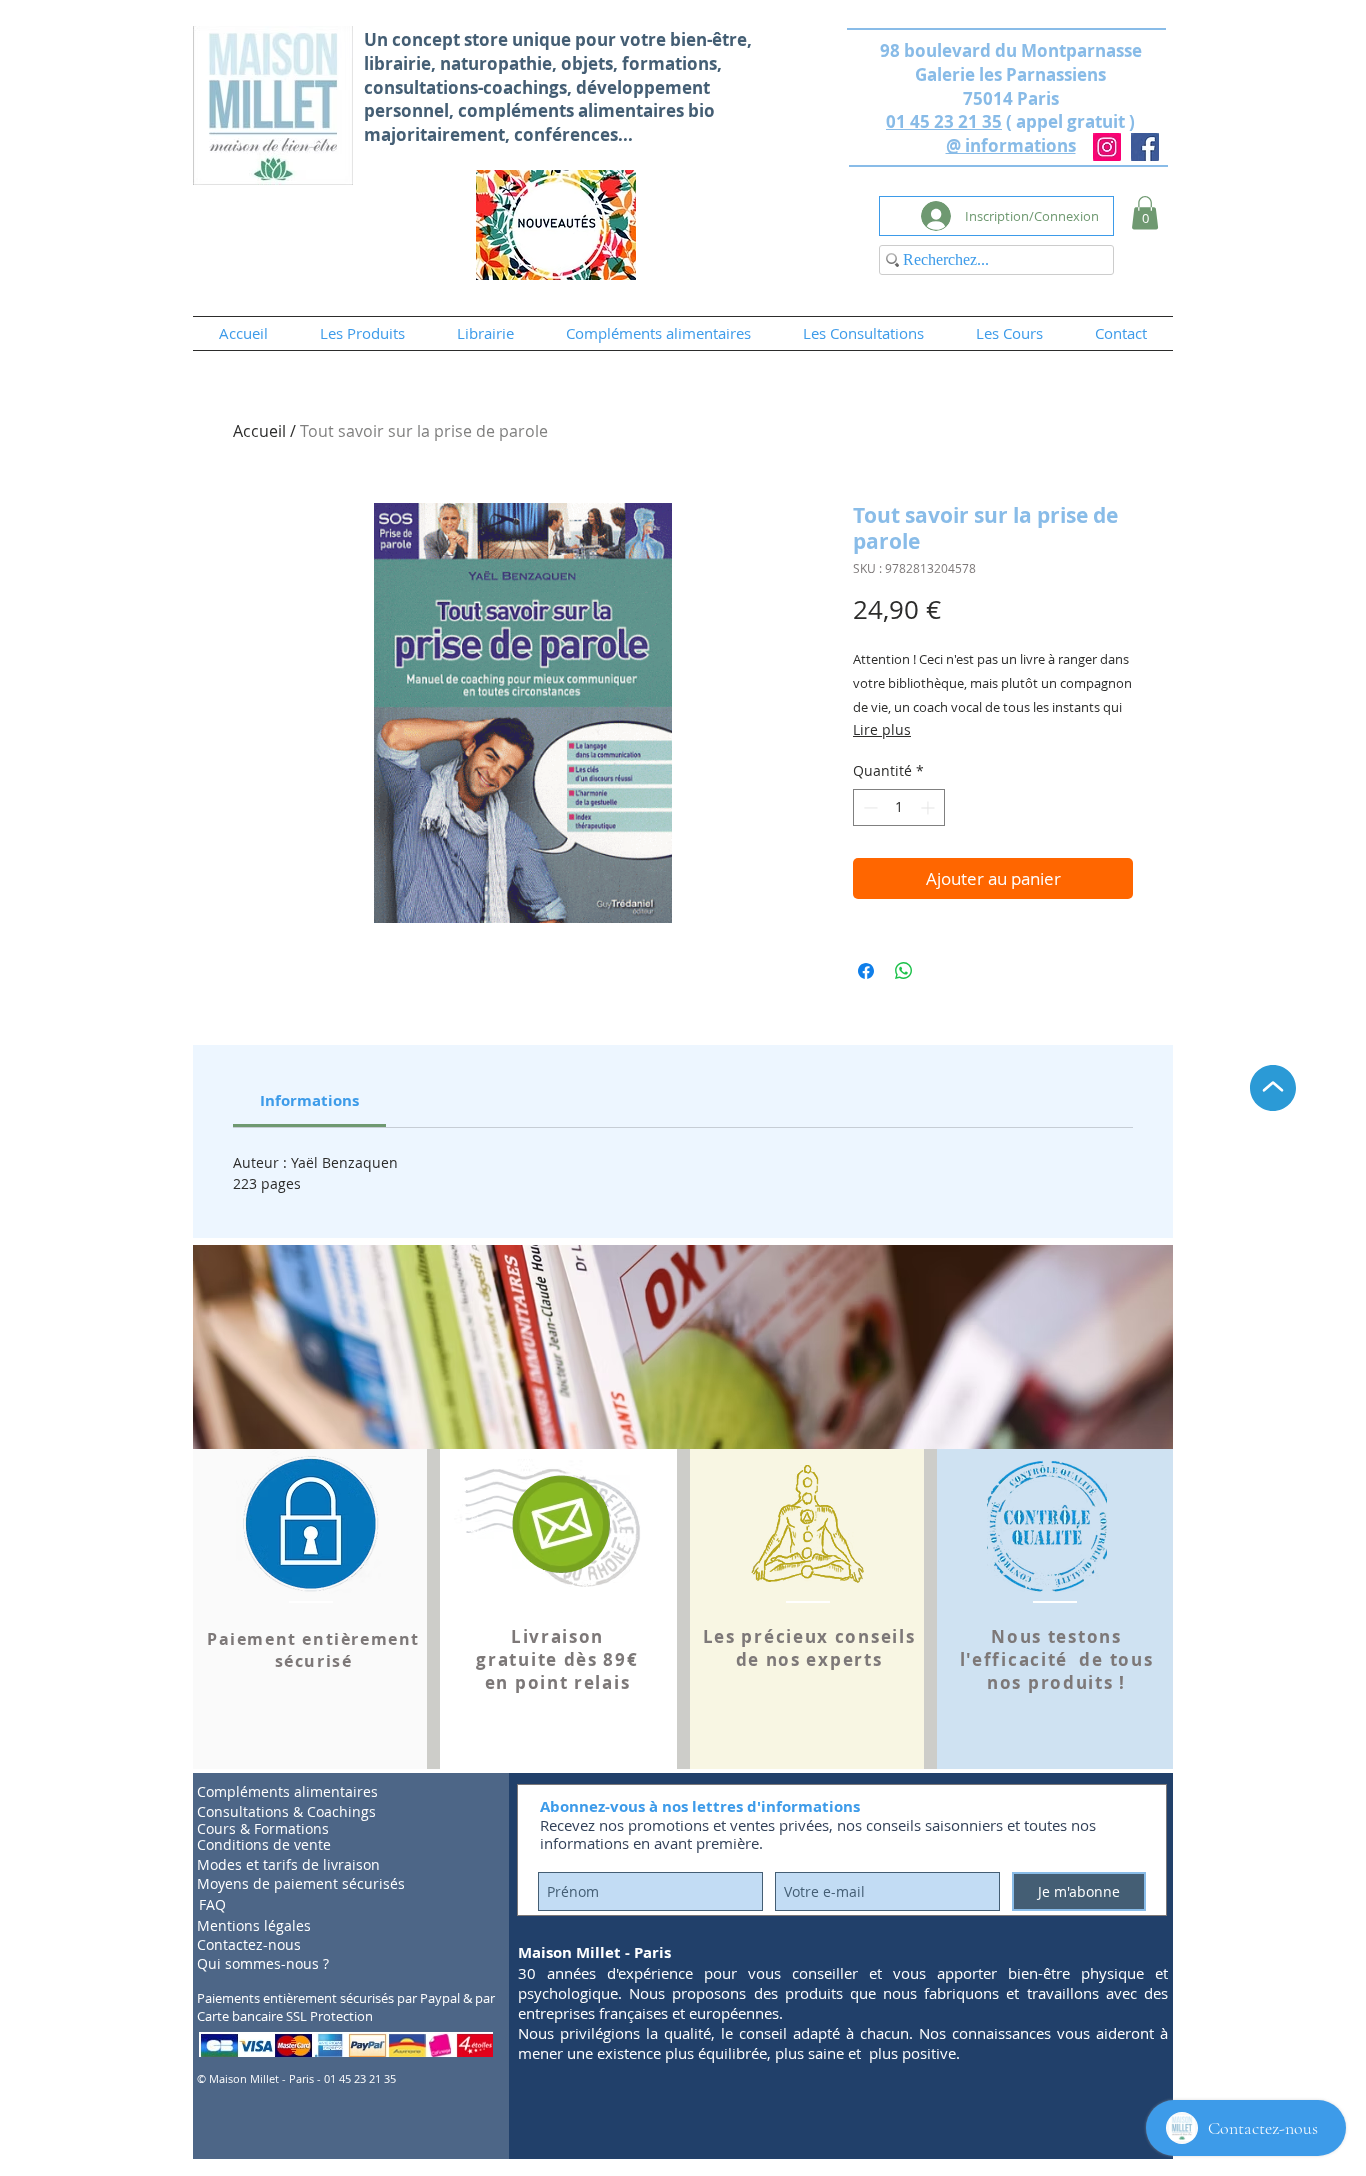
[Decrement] (868, 807)
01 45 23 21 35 (944, 121)
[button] (1145, 212)
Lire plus (882, 729)
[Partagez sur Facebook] (866, 971)
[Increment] (929, 807)
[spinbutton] (899, 807)
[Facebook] (1145, 147)
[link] (309, 1100)
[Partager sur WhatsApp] (904, 971)
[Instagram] (1107, 147)
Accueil (259, 431)
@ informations (1011, 145)
